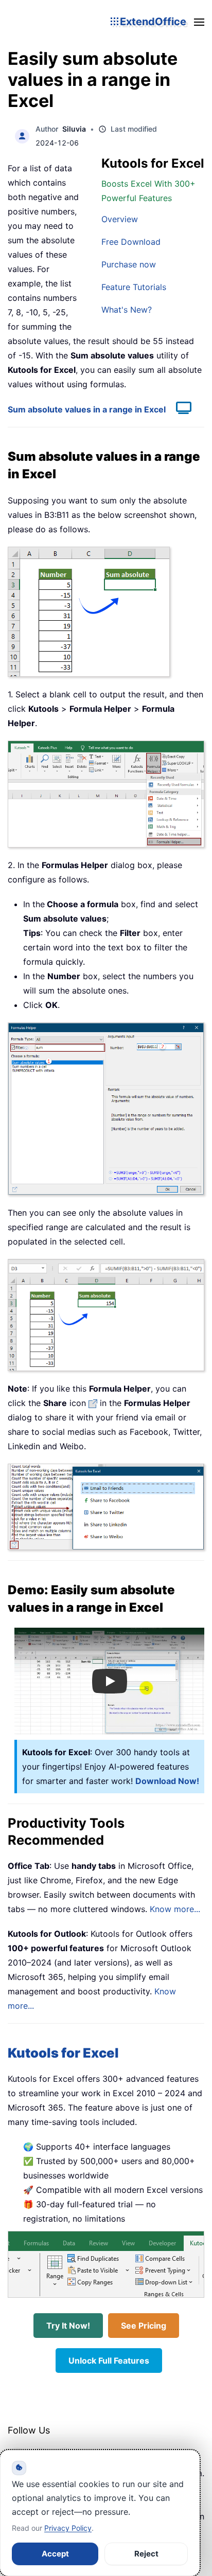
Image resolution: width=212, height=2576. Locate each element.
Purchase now (129, 264)
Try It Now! (68, 2326)
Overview (120, 219)
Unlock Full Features (109, 2361)
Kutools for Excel (63, 2053)
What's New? (127, 310)
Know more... (175, 1909)
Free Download (131, 242)
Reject (146, 2554)
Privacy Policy (68, 2528)
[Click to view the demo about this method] (179, 409)
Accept (55, 2554)
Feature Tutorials (134, 287)
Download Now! (167, 1781)
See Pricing (144, 2326)
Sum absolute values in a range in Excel (87, 409)
